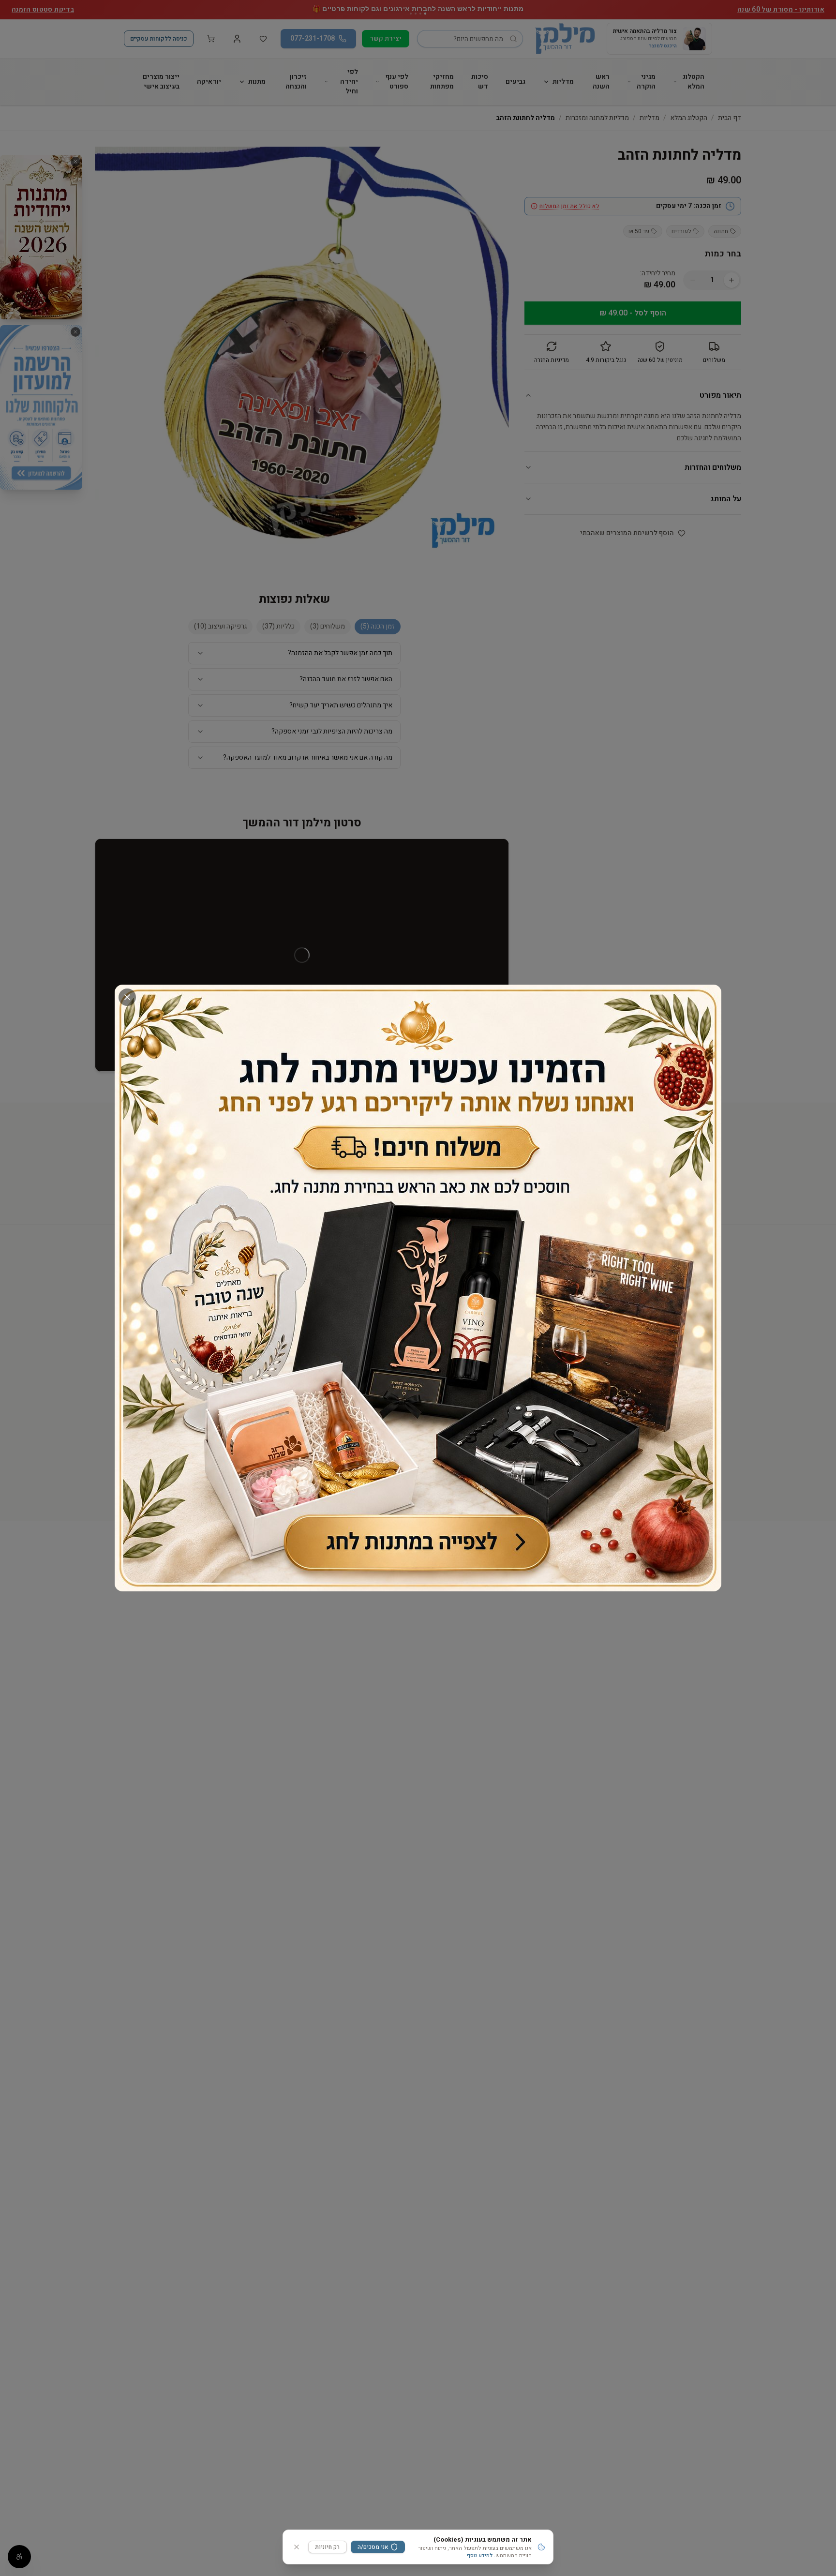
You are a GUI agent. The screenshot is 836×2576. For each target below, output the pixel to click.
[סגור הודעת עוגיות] (297, 2547)
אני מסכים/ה (373, 2547)
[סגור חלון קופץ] (127, 997)
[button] (418, 1288)
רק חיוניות (328, 2547)
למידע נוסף (480, 2555)
